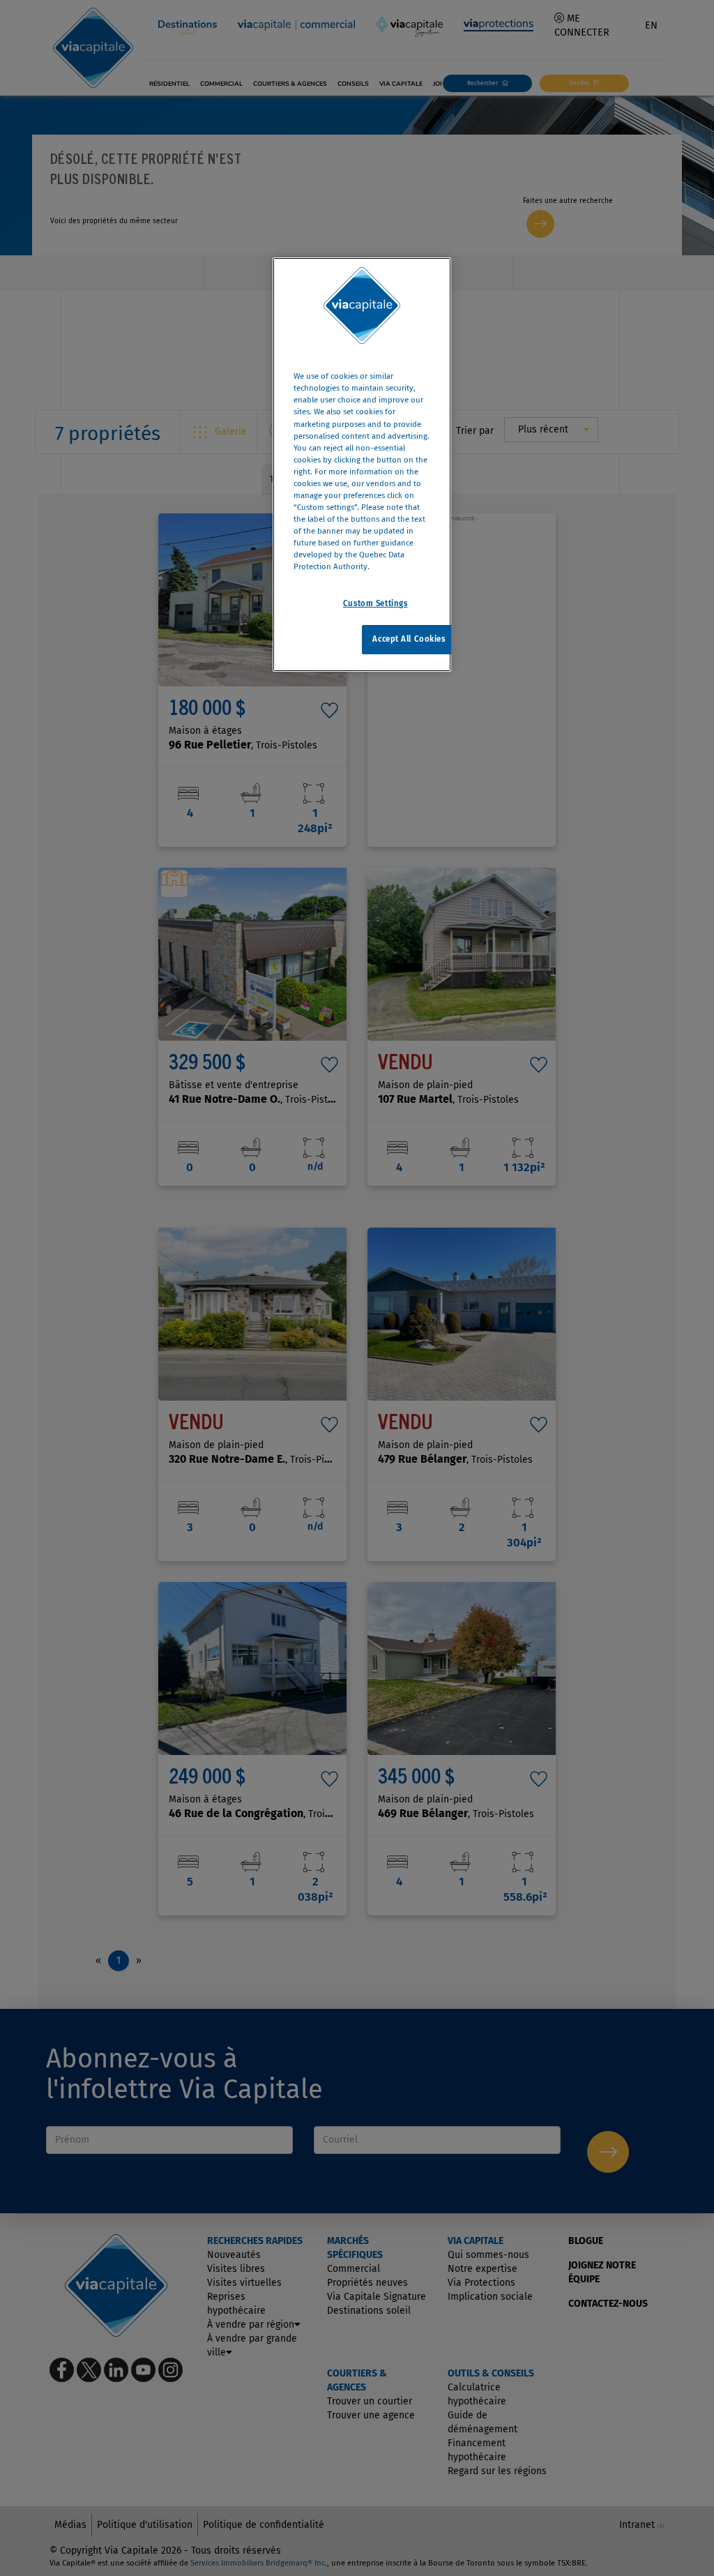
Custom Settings (375, 603)
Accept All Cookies (409, 639)
